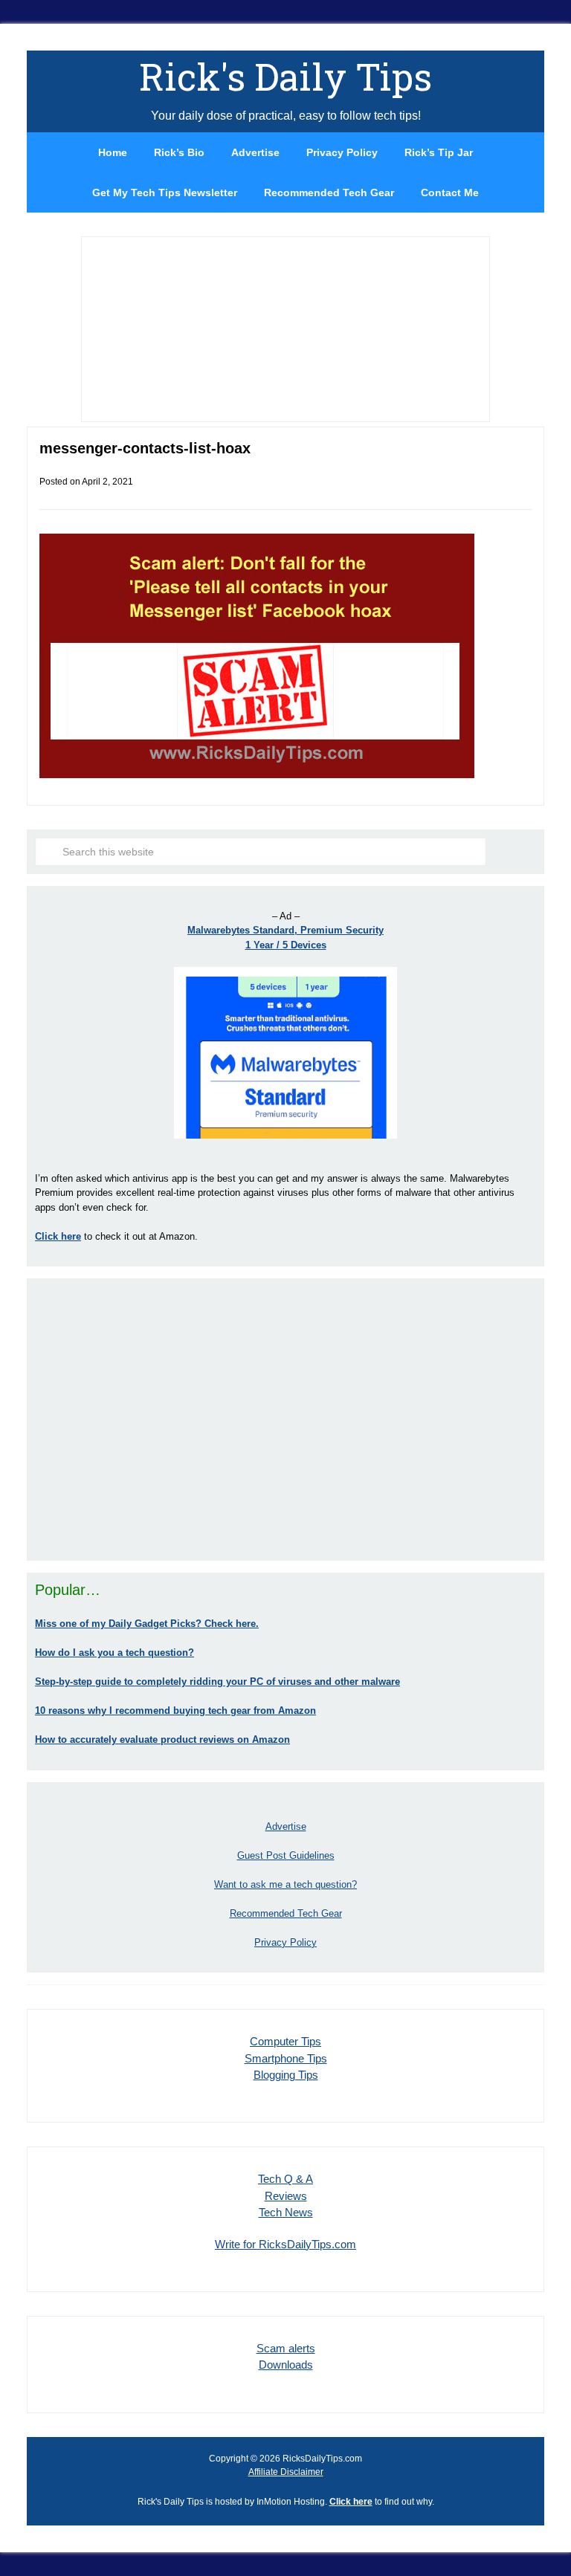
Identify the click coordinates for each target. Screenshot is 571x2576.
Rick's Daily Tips (285, 77)
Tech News (286, 2212)
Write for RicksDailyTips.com (285, 2244)
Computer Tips (285, 2041)
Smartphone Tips (286, 2058)
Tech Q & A (285, 2179)
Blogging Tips (286, 2075)
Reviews (286, 2196)
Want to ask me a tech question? (285, 1884)
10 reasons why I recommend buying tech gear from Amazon (175, 1711)
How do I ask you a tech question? (114, 1653)
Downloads (286, 2365)
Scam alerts (286, 2348)
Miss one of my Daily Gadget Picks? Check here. (147, 1624)
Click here (351, 2502)
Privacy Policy (285, 1942)
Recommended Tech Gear (286, 1913)
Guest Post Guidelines (286, 1855)
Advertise (286, 1826)
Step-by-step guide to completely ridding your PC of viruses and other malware (217, 1682)
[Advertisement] (285, 1420)
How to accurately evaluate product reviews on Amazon (162, 1740)
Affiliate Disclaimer (286, 2472)
